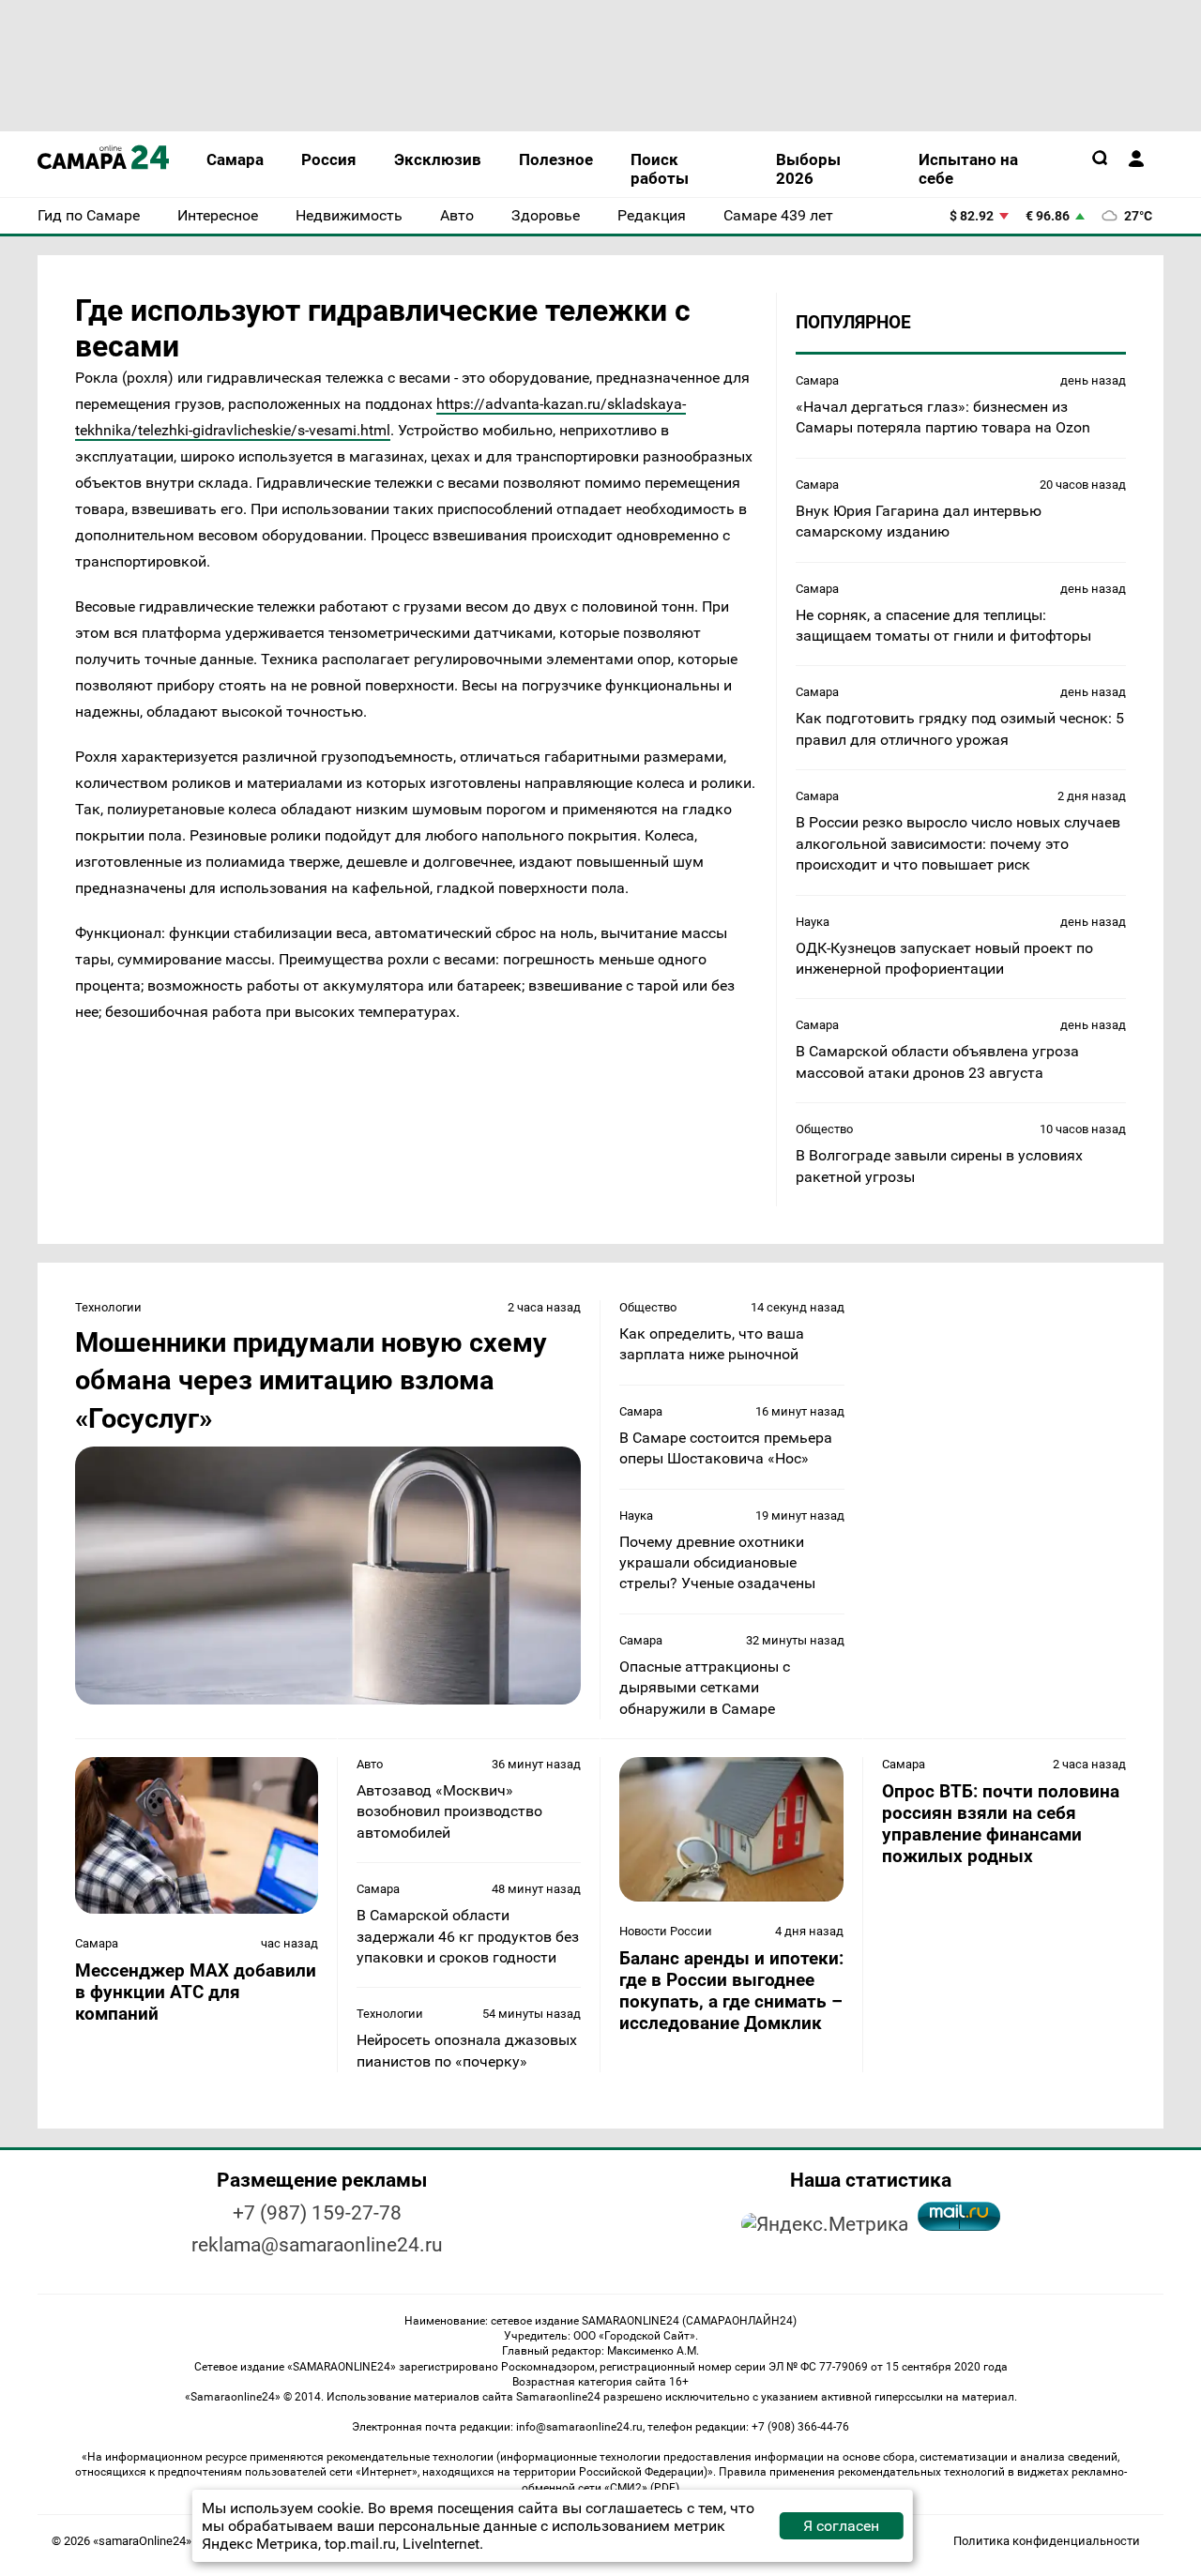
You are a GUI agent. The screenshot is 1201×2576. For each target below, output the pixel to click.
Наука (813, 922)
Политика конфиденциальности (1047, 2541)
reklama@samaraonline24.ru (317, 2245)
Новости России (666, 1931)
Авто (370, 1764)
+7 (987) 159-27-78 (317, 2213)
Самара (817, 380)
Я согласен (841, 2526)
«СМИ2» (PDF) (642, 2488)
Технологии (108, 1307)
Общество (824, 1129)
